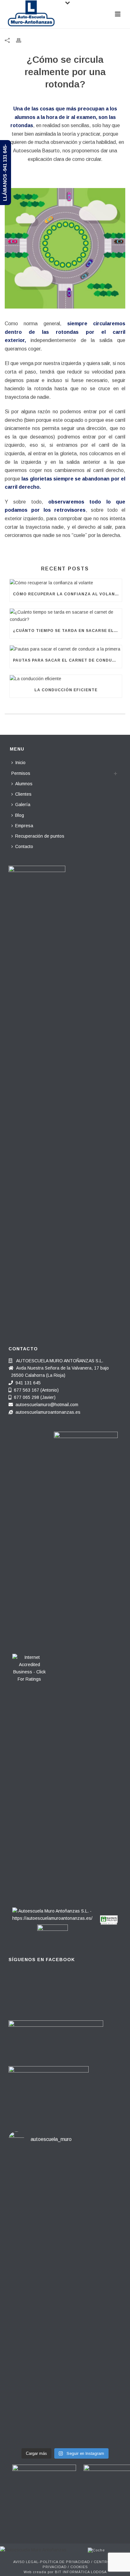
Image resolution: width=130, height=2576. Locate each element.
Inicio (20, 763)
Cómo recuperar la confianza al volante (67, 594)
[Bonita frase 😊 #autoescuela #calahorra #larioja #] (65, 2215)
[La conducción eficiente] (66, 679)
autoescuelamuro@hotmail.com (47, 1405)
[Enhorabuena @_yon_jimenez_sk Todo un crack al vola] (65, 2417)
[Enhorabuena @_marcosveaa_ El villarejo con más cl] (65, 2364)
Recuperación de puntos (40, 836)
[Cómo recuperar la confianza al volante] (66, 583)
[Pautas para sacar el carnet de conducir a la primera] (66, 649)
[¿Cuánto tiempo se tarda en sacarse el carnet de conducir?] (66, 616)
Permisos (21, 773)
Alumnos (24, 784)
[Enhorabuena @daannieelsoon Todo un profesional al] (65, 2246)
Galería (23, 805)
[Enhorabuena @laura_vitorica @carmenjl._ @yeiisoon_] (65, 2303)
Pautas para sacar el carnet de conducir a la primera (67, 660)
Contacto (24, 846)
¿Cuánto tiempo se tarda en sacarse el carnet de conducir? (67, 631)
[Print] (22, 40)
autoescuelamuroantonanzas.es (48, 1412)
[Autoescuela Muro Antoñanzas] (33, 2549)
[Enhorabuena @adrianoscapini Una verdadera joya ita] (65, 2181)
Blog (20, 815)
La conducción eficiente (66, 690)
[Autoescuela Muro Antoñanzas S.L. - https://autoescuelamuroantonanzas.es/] (52, 1913)
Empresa (24, 826)
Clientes (23, 794)
